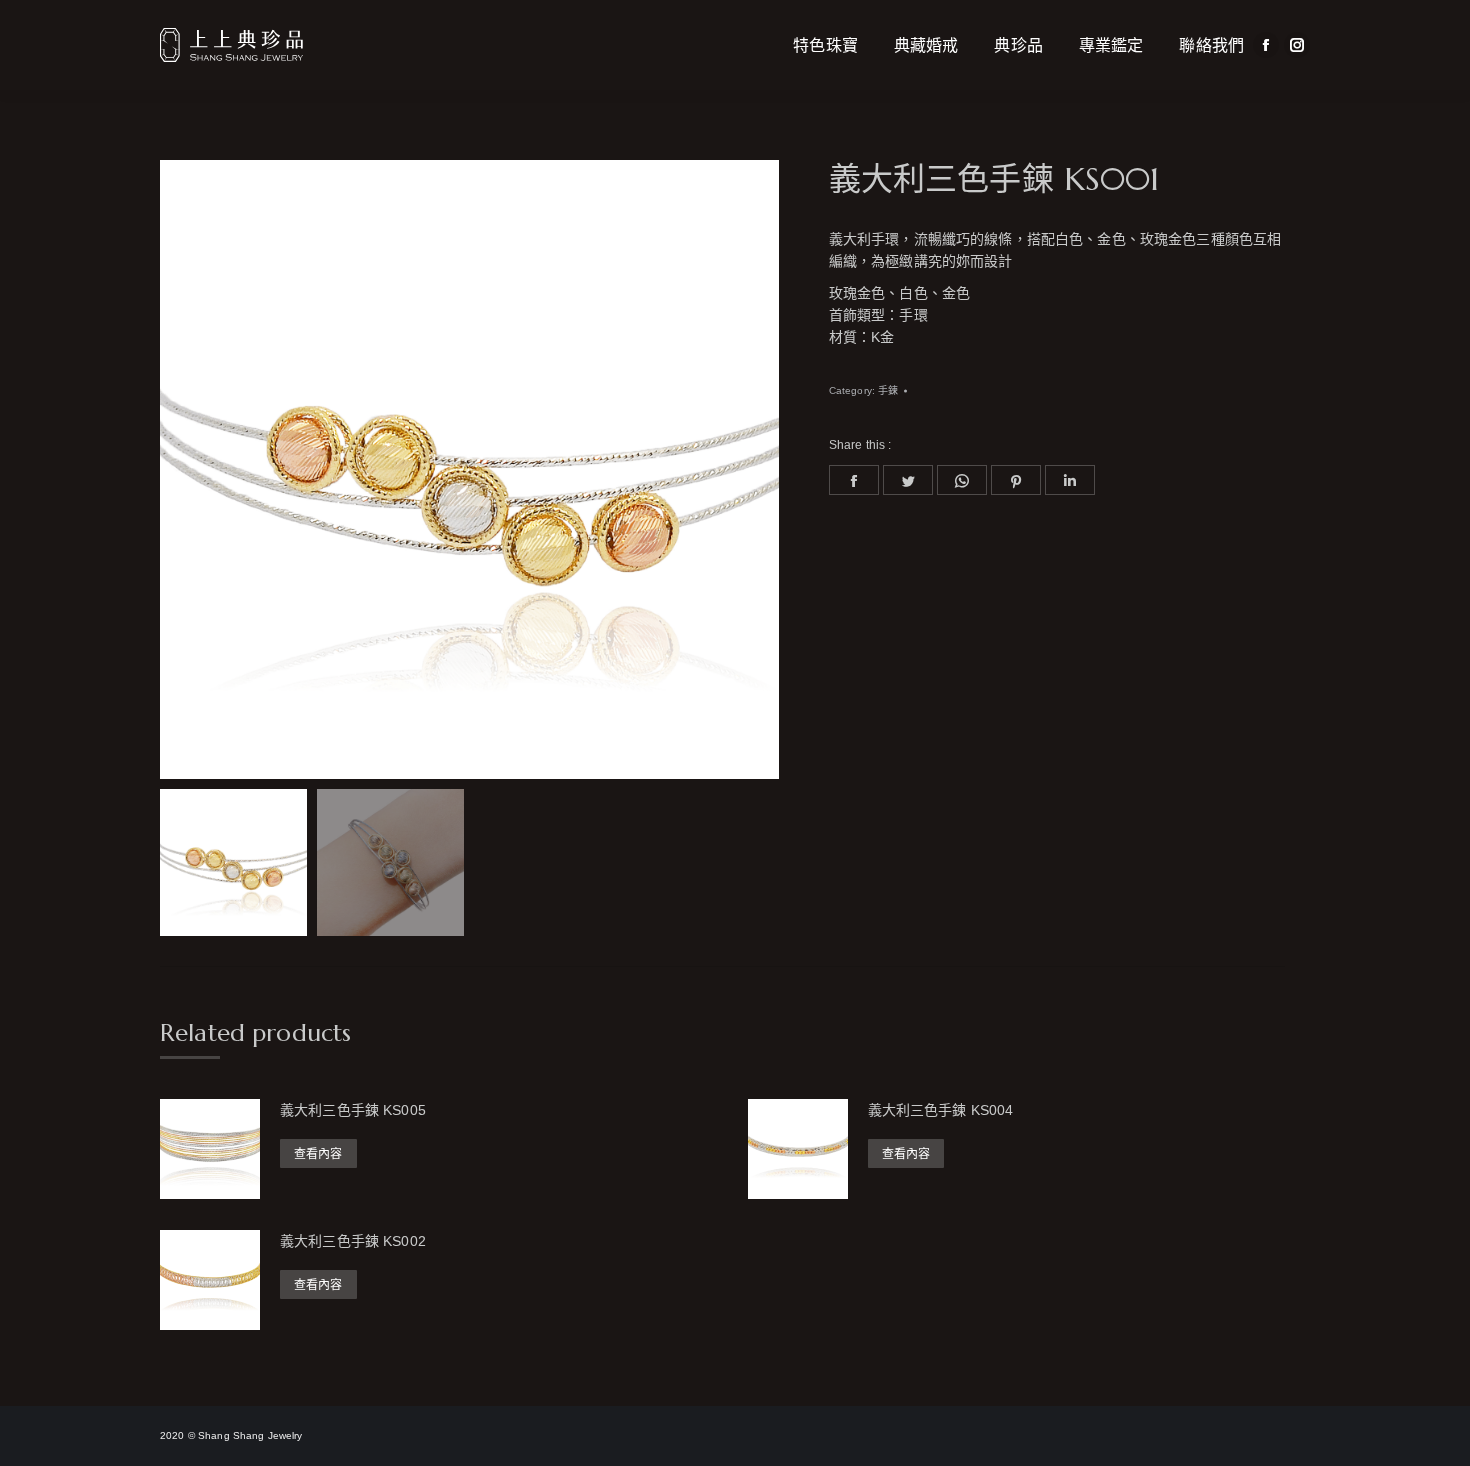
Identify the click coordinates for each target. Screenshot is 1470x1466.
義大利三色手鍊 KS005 (353, 1110)
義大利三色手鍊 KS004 (941, 1110)
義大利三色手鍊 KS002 (353, 1241)
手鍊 (888, 390)
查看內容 (318, 1154)
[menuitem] (825, 45)
